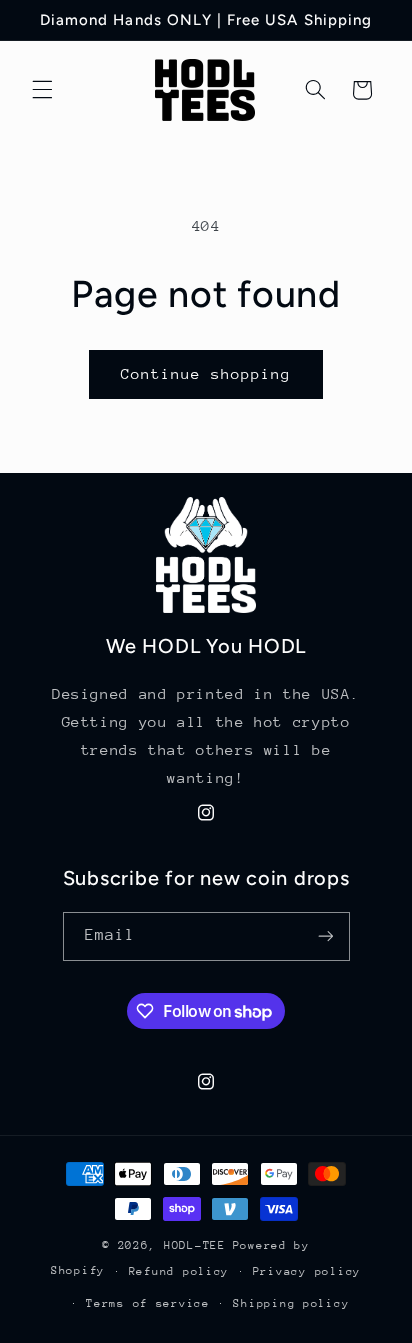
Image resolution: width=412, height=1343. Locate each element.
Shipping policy (291, 1303)
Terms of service (148, 1303)
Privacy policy (307, 1271)
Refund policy (179, 1271)
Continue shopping (206, 373)
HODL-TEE (195, 1245)
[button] (42, 90)
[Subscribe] (325, 936)
